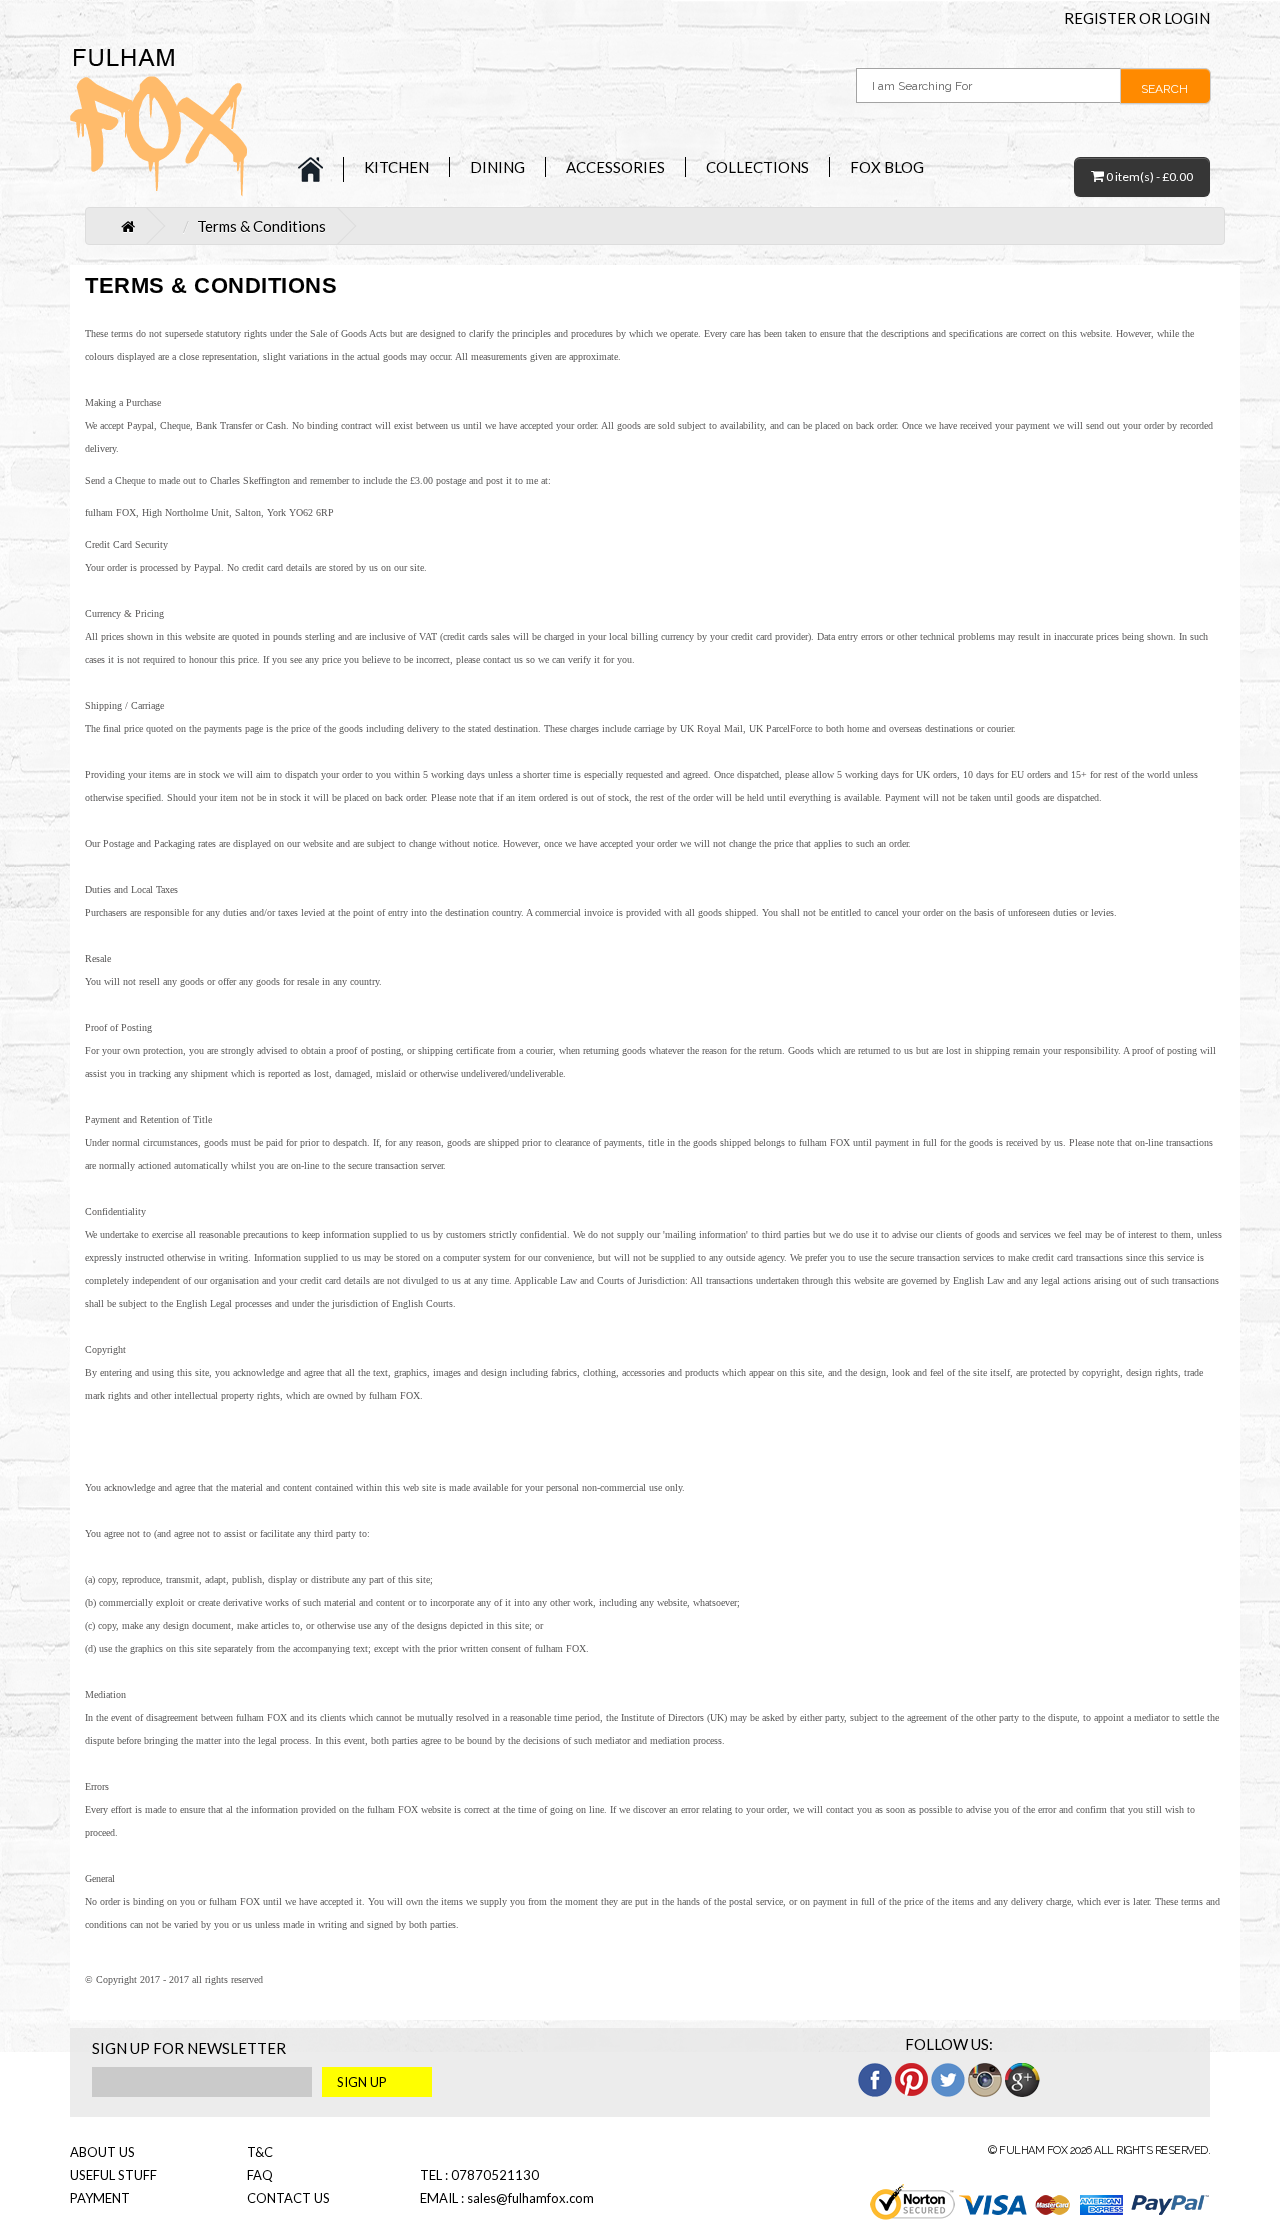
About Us (102, 2152)
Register (1100, 18)
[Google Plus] (1022, 2078)
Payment (100, 2198)
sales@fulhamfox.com (530, 2198)
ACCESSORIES (615, 167)
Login (1187, 18)
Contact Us (288, 2198)
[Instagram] (985, 2078)
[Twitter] (948, 2078)
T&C (260, 2152)
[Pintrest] (911, 2078)
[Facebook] (875, 2078)
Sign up (362, 2082)
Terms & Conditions (261, 226)
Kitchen (396, 167)
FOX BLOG (887, 167)
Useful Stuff (113, 2175)
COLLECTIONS (757, 167)
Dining (497, 167)
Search (1164, 89)
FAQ (260, 2175)
